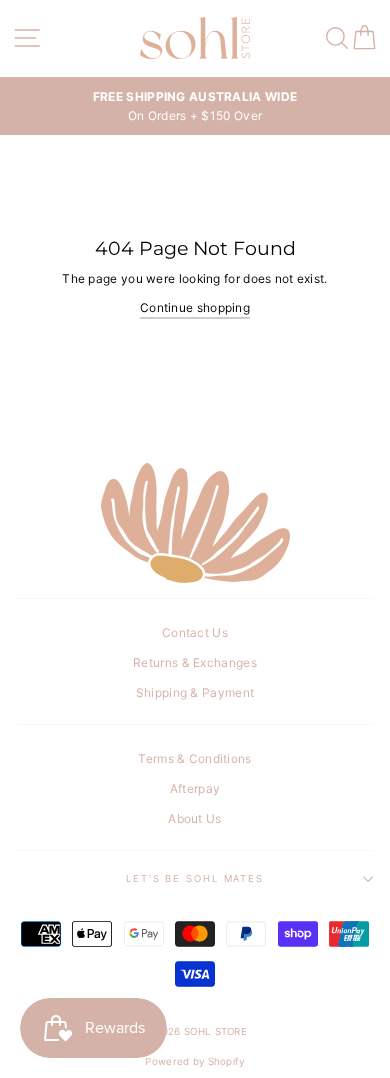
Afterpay (195, 788)
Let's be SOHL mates (195, 878)
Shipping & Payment (195, 692)
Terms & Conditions (194, 758)
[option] (195, 106)
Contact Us (195, 632)
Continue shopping (195, 307)
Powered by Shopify (194, 1061)
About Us (194, 818)
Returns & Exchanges (195, 662)
